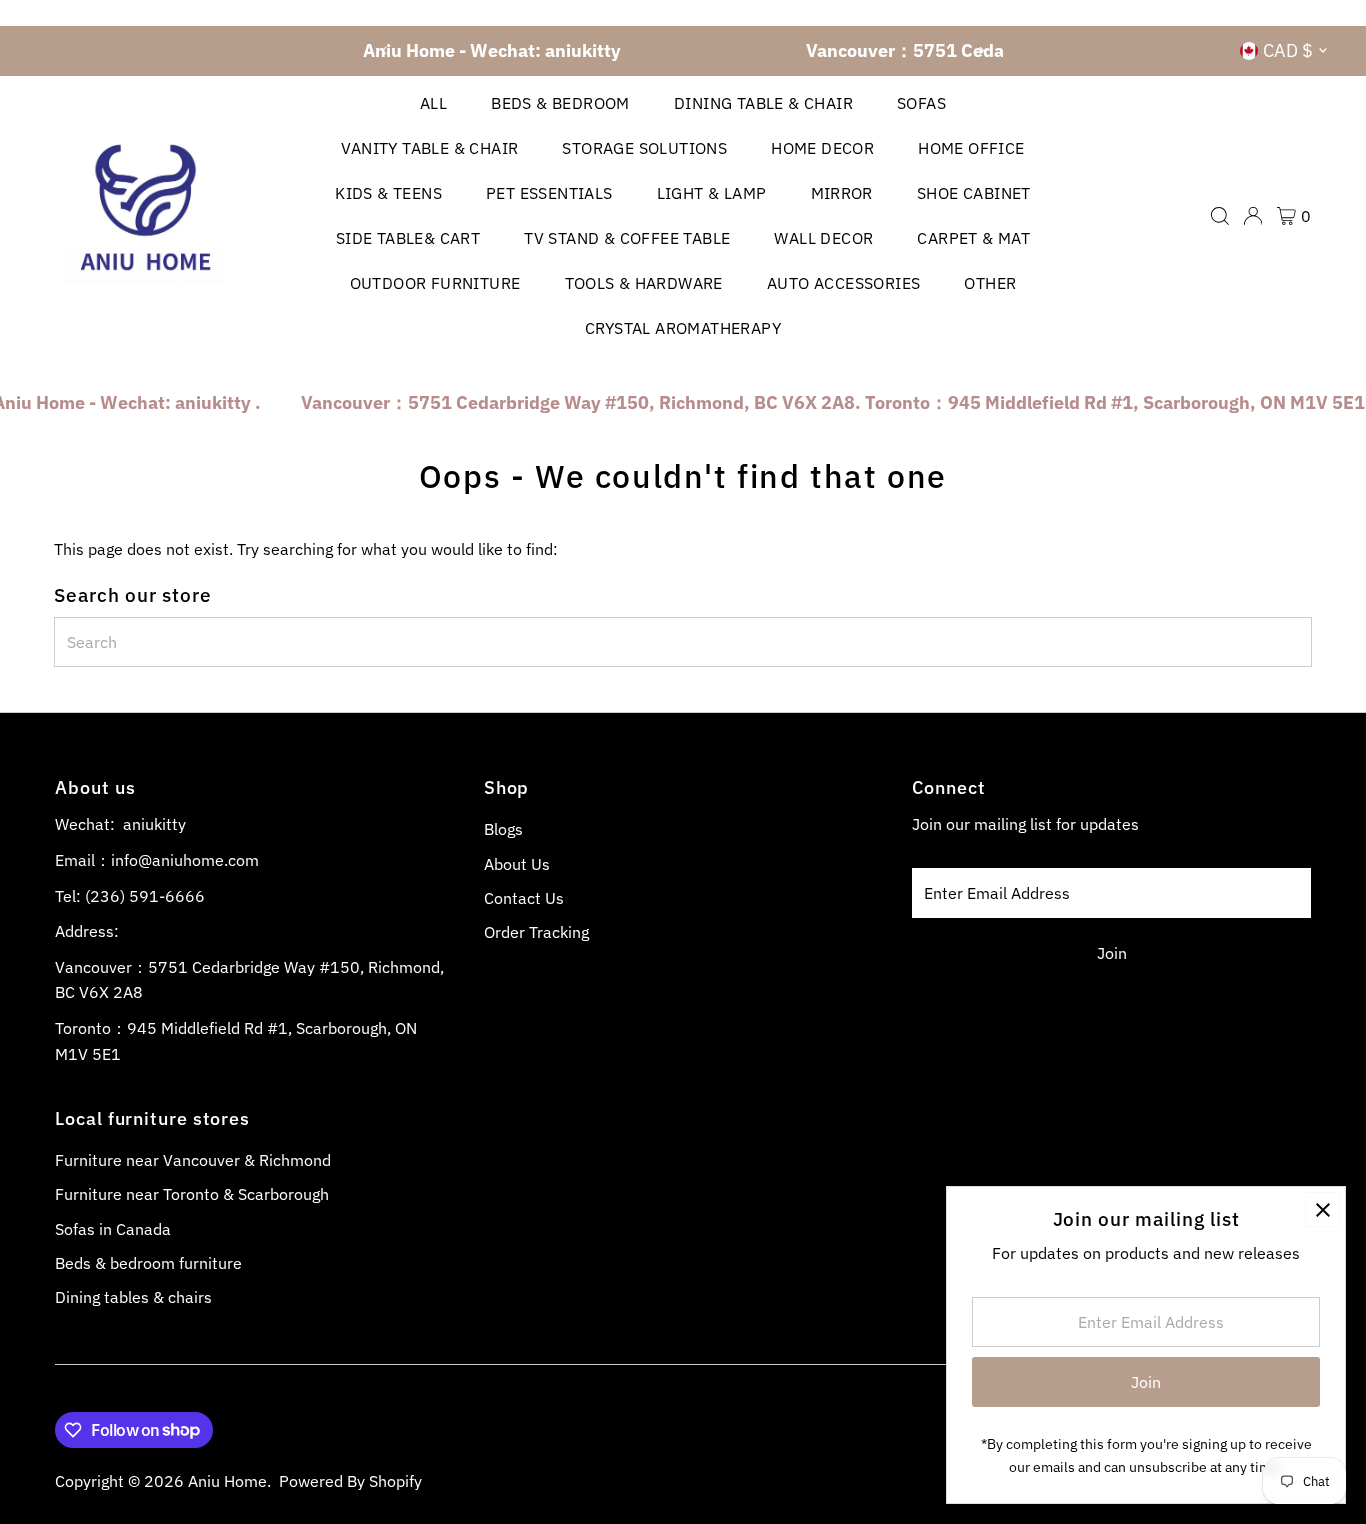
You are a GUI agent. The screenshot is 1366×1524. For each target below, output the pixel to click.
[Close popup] (1322, 1209)
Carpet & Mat (973, 238)
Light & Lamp (712, 193)
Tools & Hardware (644, 283)
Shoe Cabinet (974, 193)
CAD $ (1288, 50)
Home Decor (822, 148)
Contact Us (524, 898)
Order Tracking (536, 932)
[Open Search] (1220, 216)
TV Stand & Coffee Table (627, 238)
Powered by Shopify (350, 1481)
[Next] (980, 50)
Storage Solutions (644, 148)
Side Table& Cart (408, 238)
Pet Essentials (549, 193)
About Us (517, 864)
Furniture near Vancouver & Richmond (193, 1160)
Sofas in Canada (113, 1229)
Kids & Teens (388, 193)
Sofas (921, 103)
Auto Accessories (843, 283)
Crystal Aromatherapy (683, 328)
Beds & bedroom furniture (148, 1263)
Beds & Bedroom (560, 103)
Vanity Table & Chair (429, 148)
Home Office (971, 148)
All (433, 103)
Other (990, 283)
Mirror (842, 193)
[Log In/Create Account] (1253, 216)
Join (1112, 953)
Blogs (503, 829)
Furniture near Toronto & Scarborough (192, 1194)
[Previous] (385, 50)
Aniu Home (227, 1481)
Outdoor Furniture (435, 283)
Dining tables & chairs (133, 1297)
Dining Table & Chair (763, 103)
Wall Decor (823, 238)
